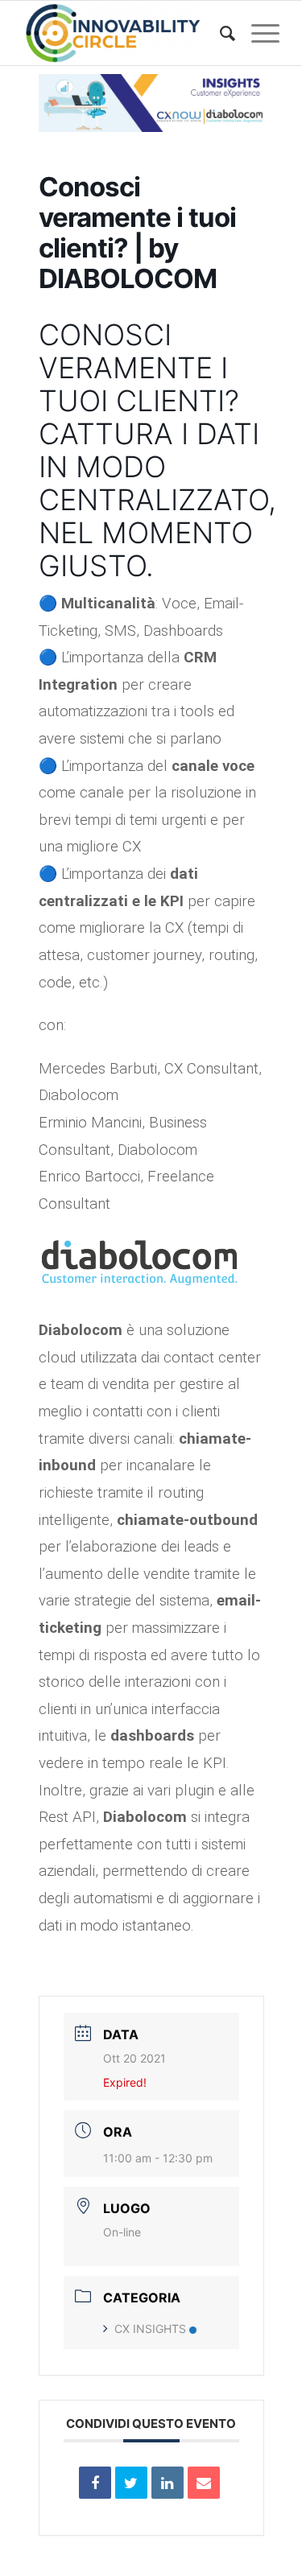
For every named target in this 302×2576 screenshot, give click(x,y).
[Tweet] (131, 2483)
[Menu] (257, 33)
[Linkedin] (168, 2483)
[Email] (204, 2483)
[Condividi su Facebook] (95, 2483)
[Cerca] (219, 33)
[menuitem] (219, 33)
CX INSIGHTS (150, 2329)
